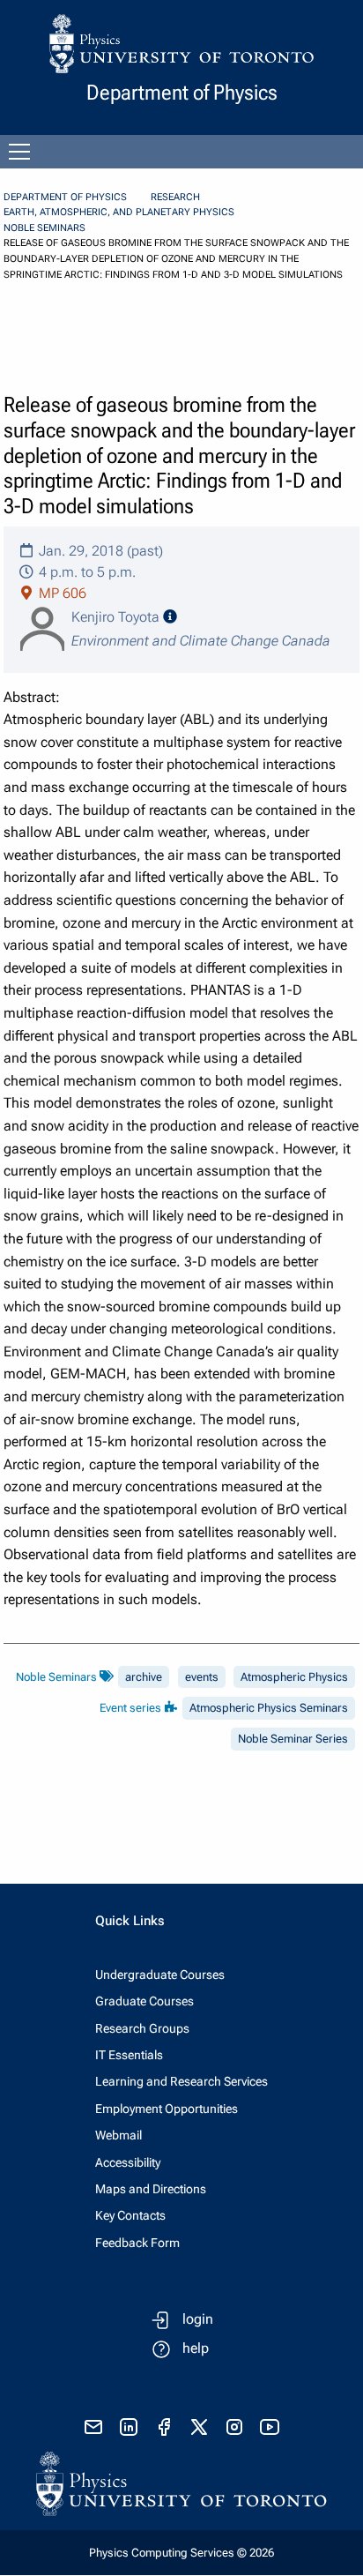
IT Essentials (129, 2055)
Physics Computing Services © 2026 (181, 2553)
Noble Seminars (44, 228)
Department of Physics (65, 197)
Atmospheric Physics (294, 1677)
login (198, 2319)
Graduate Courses (144, 2001)
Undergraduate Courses (160, 1975)
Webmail (119, 2135)
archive (144, 1677)
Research (175, 197)
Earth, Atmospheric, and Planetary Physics (119, 212)
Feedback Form (137, 2243)
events (202, 1677)
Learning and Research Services (181, 2081)
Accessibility (128, 2162)
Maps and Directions (151, 2189)
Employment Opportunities (167, 2109)
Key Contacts (130, 2215)
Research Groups (142, 2028)
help (196, 2348)
